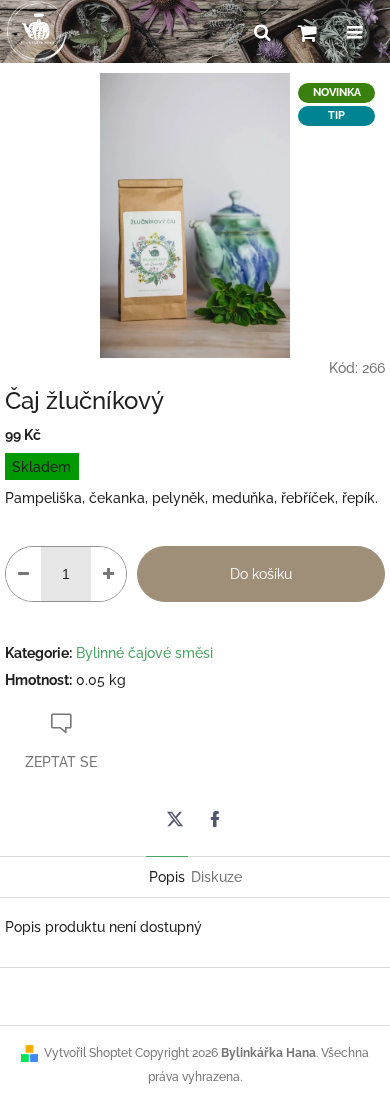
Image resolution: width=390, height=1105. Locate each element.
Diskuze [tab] (216, 877)
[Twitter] (175, 819)
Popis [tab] (167, 877)
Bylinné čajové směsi (144, 653)
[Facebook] (215, 819)
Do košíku (261, 574)
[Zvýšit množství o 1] (108, 574)
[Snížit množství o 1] (23, 574)
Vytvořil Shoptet (88, 1053)
